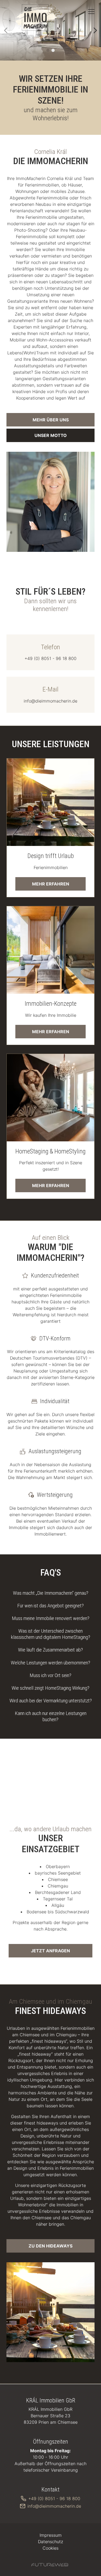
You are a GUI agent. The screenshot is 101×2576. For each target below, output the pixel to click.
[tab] (48, 50)
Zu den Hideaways (50, 2246)
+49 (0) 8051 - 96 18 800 (54, 2499)
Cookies (50, 2548)
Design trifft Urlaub (51, 856)
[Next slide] (95, 30)
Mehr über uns (51, 420)
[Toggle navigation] (91, 12)
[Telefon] (50, 652)
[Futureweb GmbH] (50, 2565)
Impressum (51, 2535)
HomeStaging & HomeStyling (50, 1151)
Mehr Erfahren (51, 884)
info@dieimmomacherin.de (54, 2506)
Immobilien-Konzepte (51, 1004)
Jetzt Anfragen (50, 1951)
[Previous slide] (6, 30)
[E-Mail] (50, 695)
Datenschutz (50, 2542)
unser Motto (51, 435)
